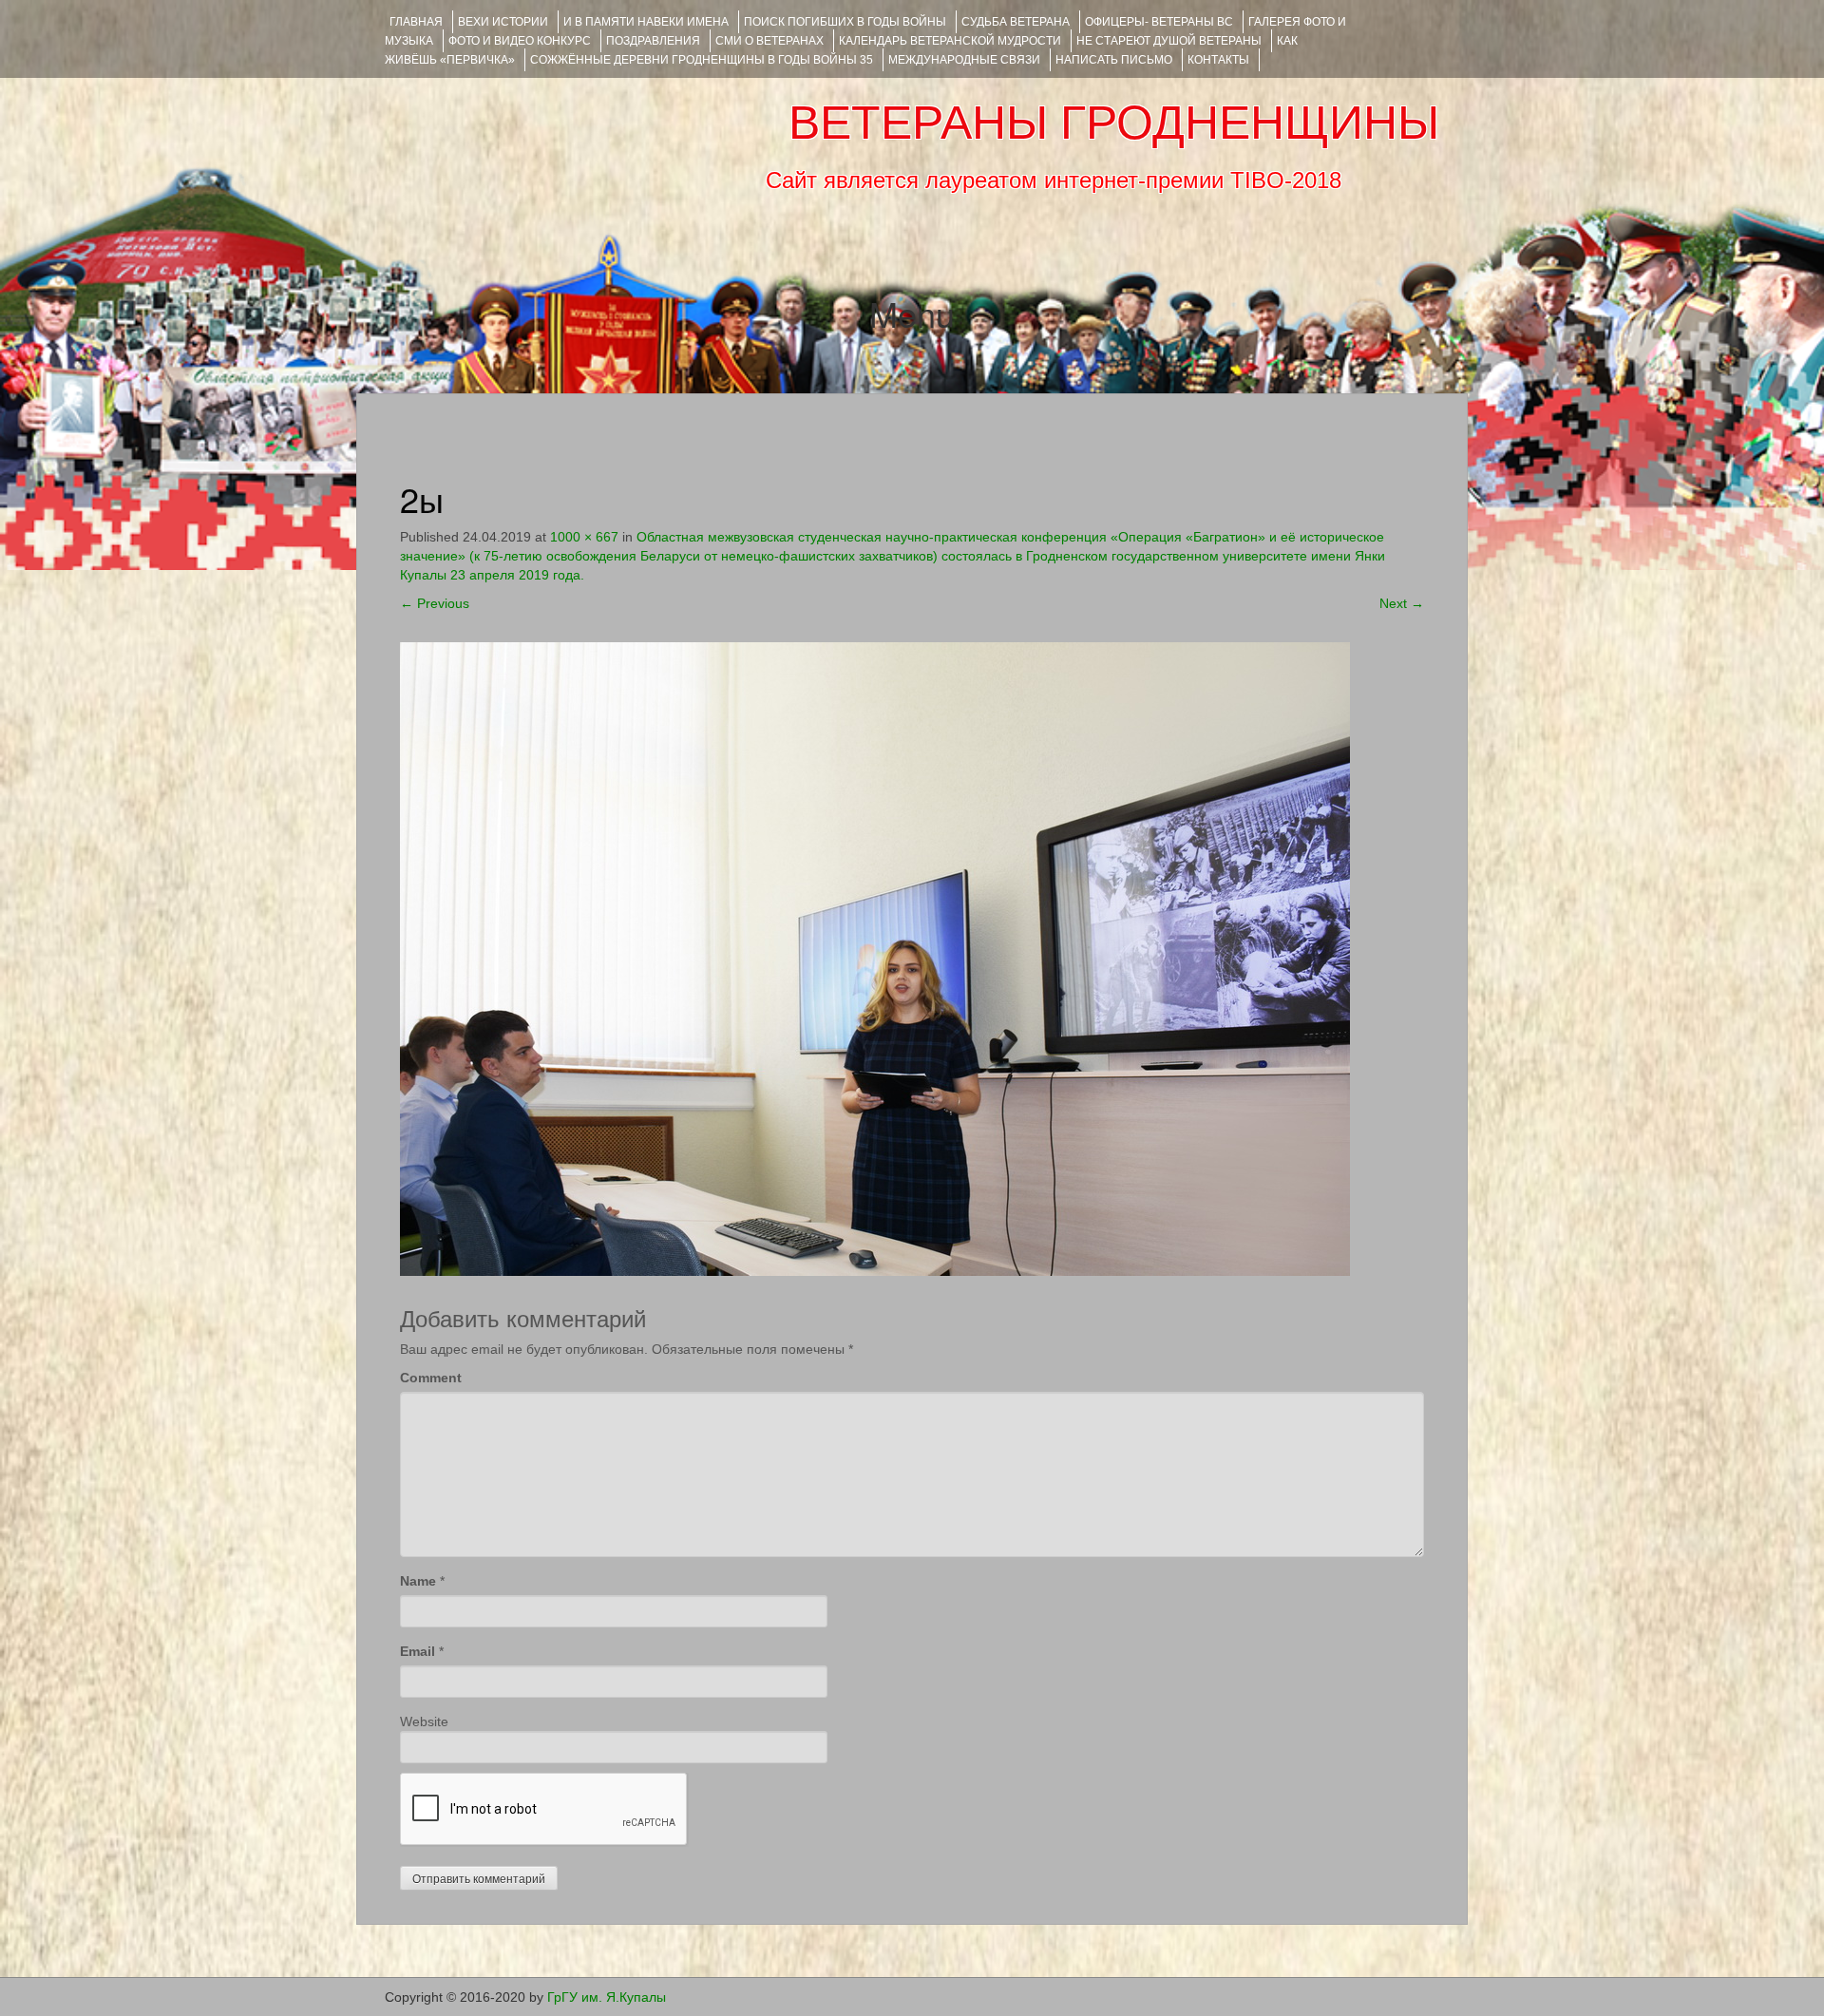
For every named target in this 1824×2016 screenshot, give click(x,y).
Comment (431, 1378)
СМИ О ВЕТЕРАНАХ (769, 41)
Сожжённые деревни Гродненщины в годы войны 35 (702, 60)
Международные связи (964, 60)
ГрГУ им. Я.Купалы (607, 1997)
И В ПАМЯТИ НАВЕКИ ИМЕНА (646, 22)
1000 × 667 (584, 537)
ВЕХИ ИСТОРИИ (503, 22)
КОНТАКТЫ (1218, 60)
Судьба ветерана (1016, 22)
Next (1402, 603)
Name (418, 1581)
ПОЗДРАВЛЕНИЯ (653, 41)
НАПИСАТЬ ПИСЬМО (1114, 60)
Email (418, 1651)
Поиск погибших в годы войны (845, 22)
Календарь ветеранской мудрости (950, 41)
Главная (416, 22)
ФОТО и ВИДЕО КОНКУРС (520, 41)
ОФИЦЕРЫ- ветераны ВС (1159, 22)
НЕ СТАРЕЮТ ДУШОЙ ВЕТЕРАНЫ (1169, 41)
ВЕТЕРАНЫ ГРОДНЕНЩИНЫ (1114, 123)
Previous (435, 603)
